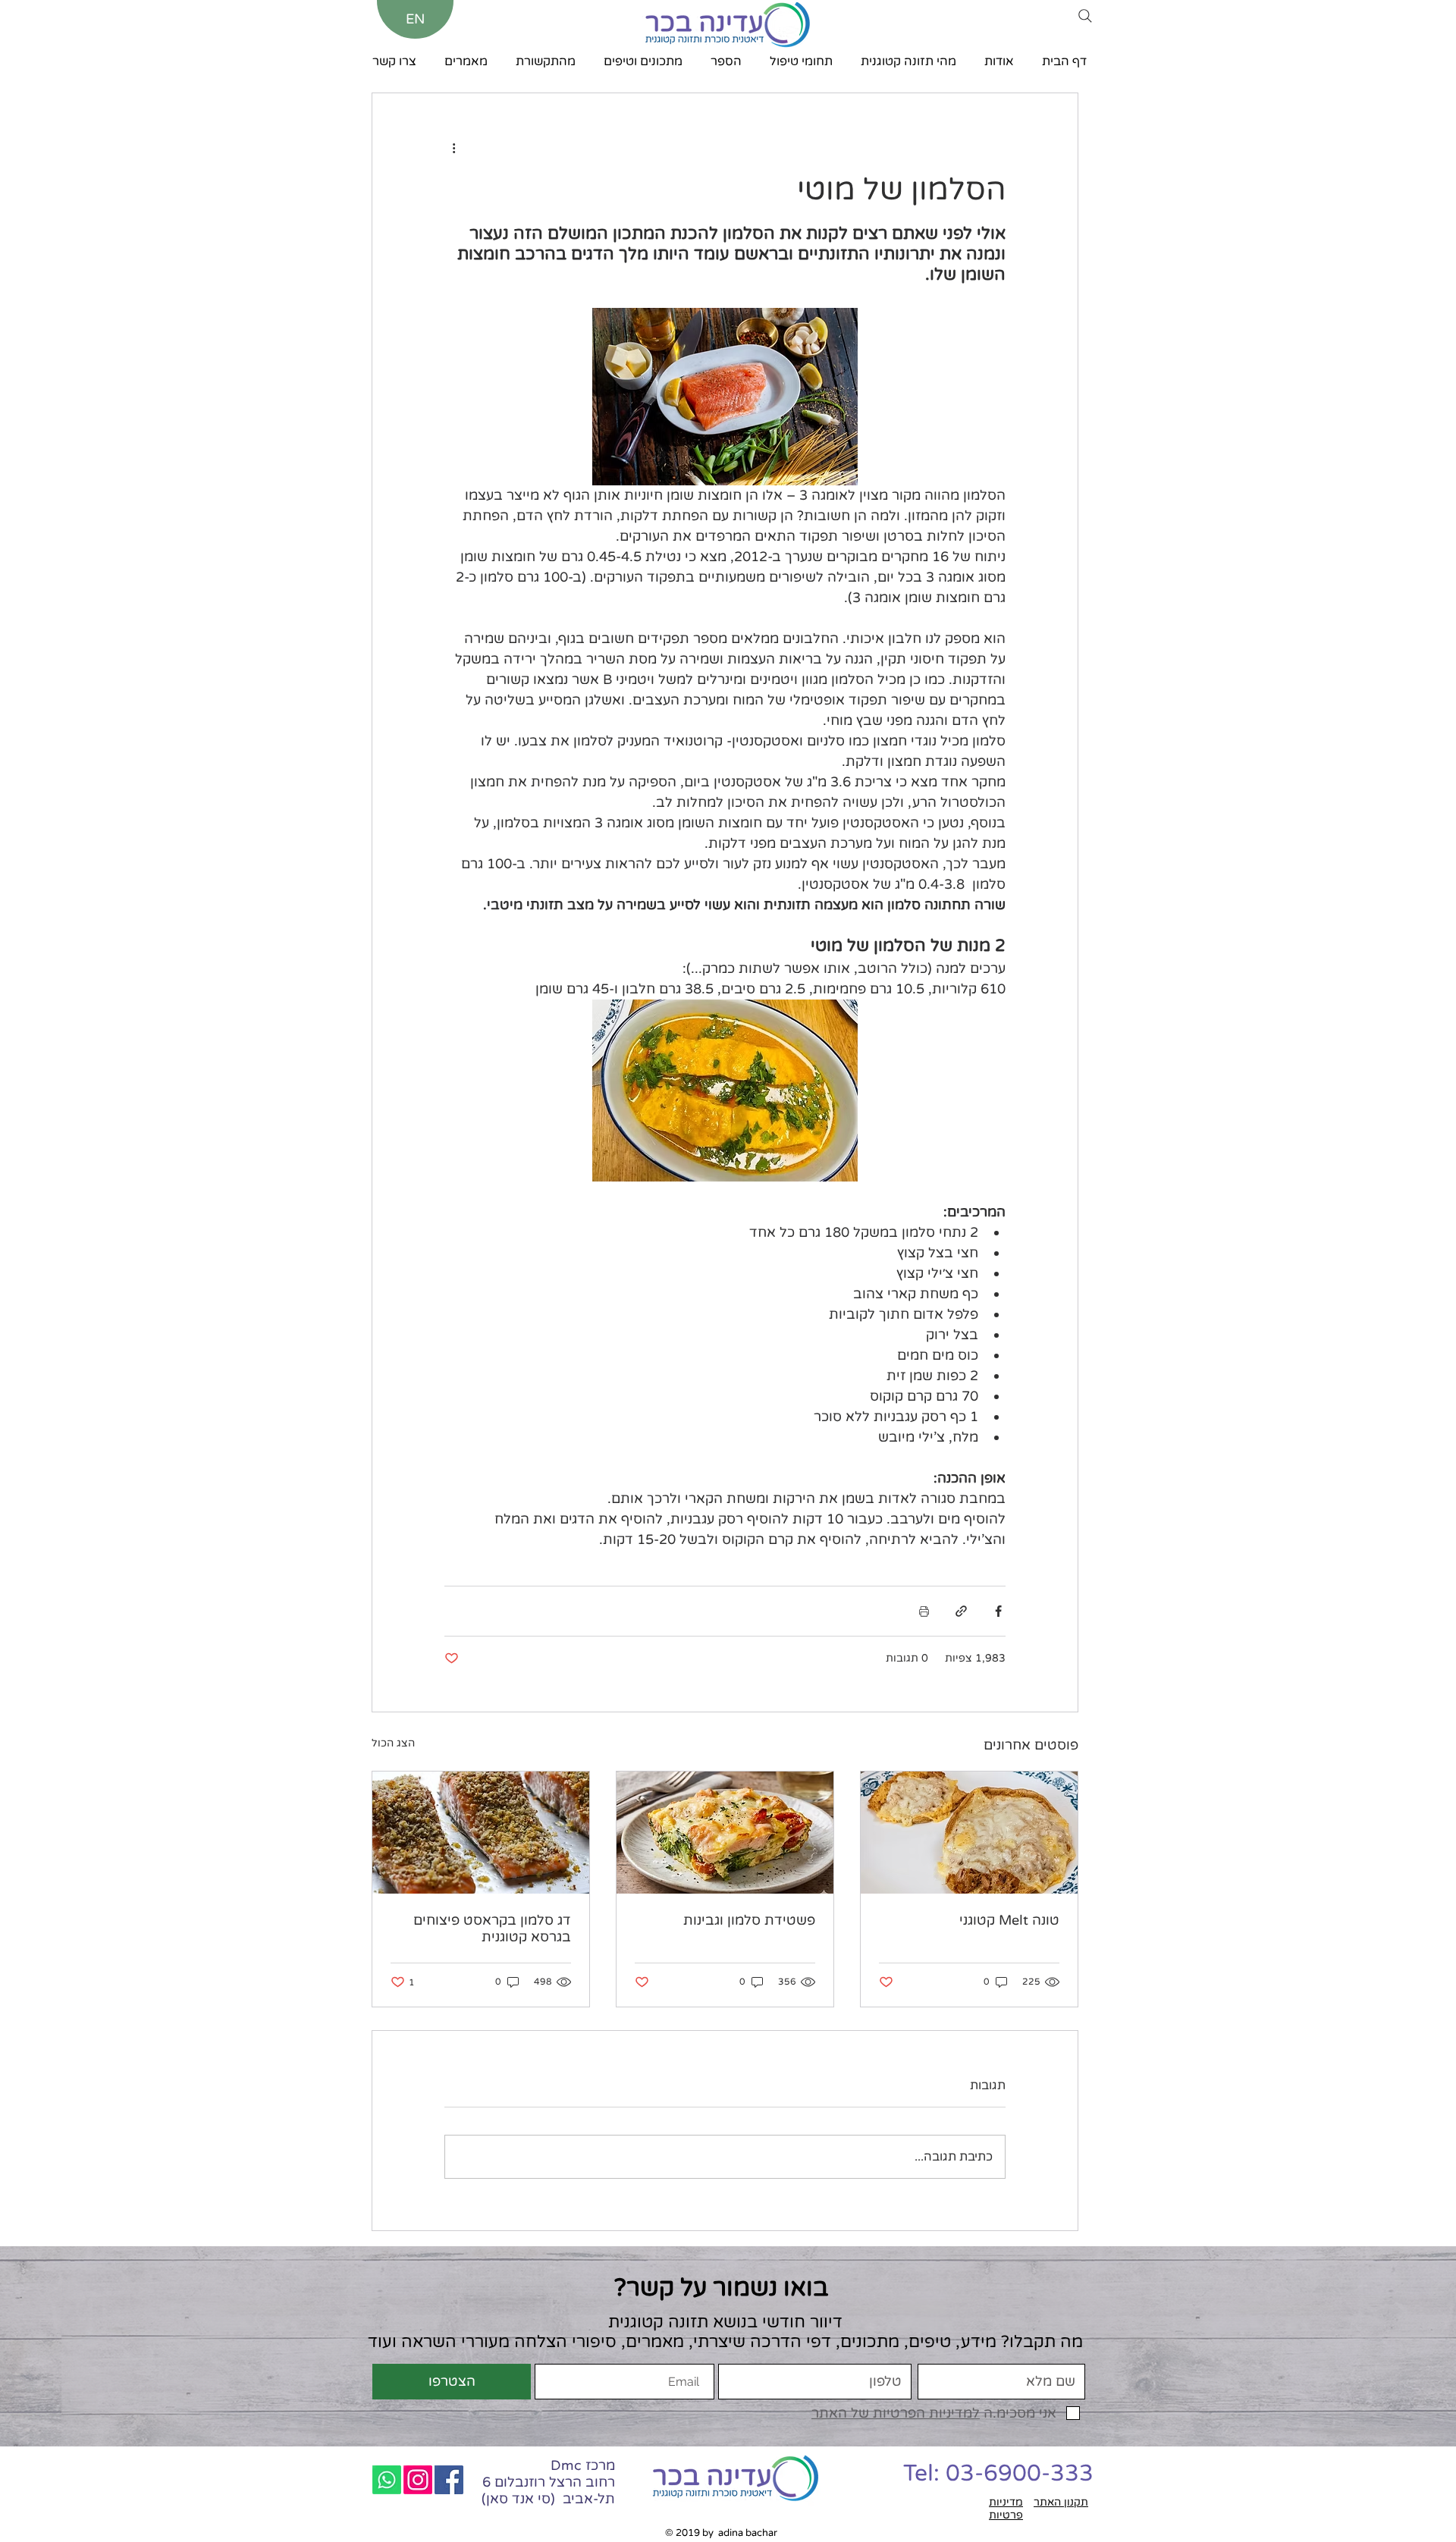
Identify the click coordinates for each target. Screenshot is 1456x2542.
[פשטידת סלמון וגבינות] (725, 1833)
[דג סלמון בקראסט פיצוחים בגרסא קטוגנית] (481, 1833)
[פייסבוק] (449, 2480)
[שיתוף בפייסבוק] (998, 1611)
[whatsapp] (387, 2480)
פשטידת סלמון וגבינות (749, 1920)
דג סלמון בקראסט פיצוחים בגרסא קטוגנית (492, 1928)
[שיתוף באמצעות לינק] (961, 1611)
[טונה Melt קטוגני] (969, 1833)
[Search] (1085, 16)
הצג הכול (393, 1743)
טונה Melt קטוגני (1009, 1920)
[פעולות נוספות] (453, 148)
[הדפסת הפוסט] (924, 1611)
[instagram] (418, 2480)
